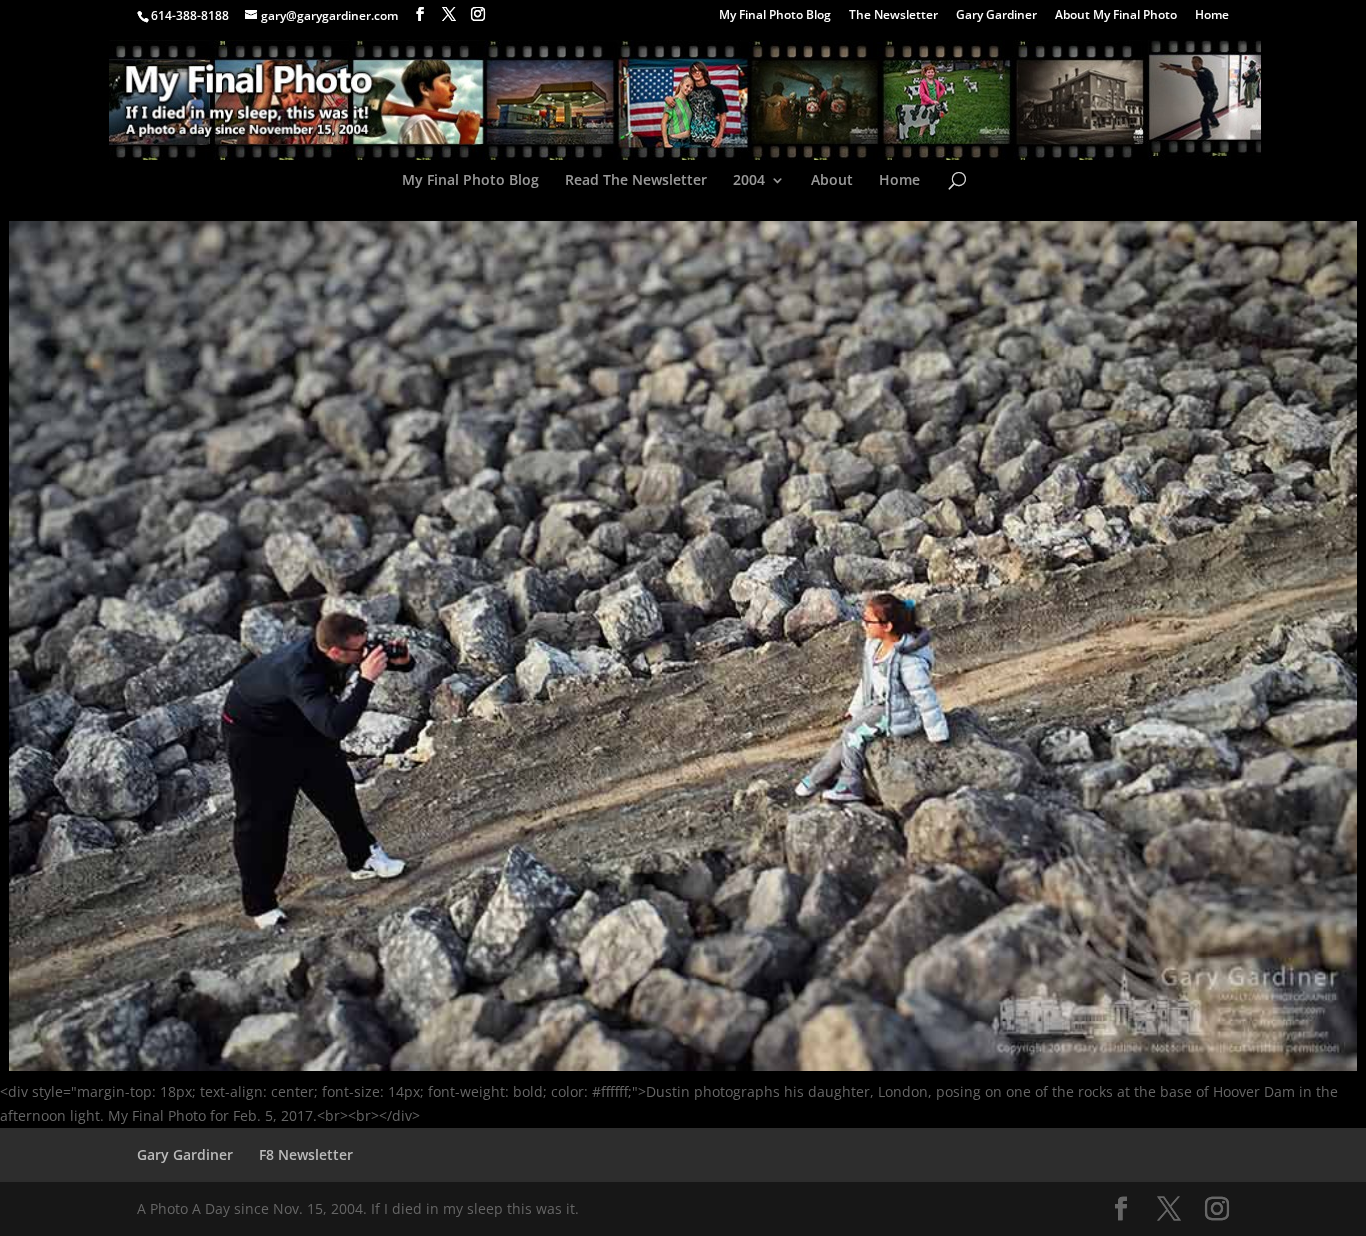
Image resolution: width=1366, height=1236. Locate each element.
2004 (749, 181)
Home (1212, 16)
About (832, 181)
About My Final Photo (1116, 16)
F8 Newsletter (306, 1154)
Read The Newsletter (636, 181)
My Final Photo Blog (775, 16)
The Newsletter (893, 16)
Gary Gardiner (996, 16)
